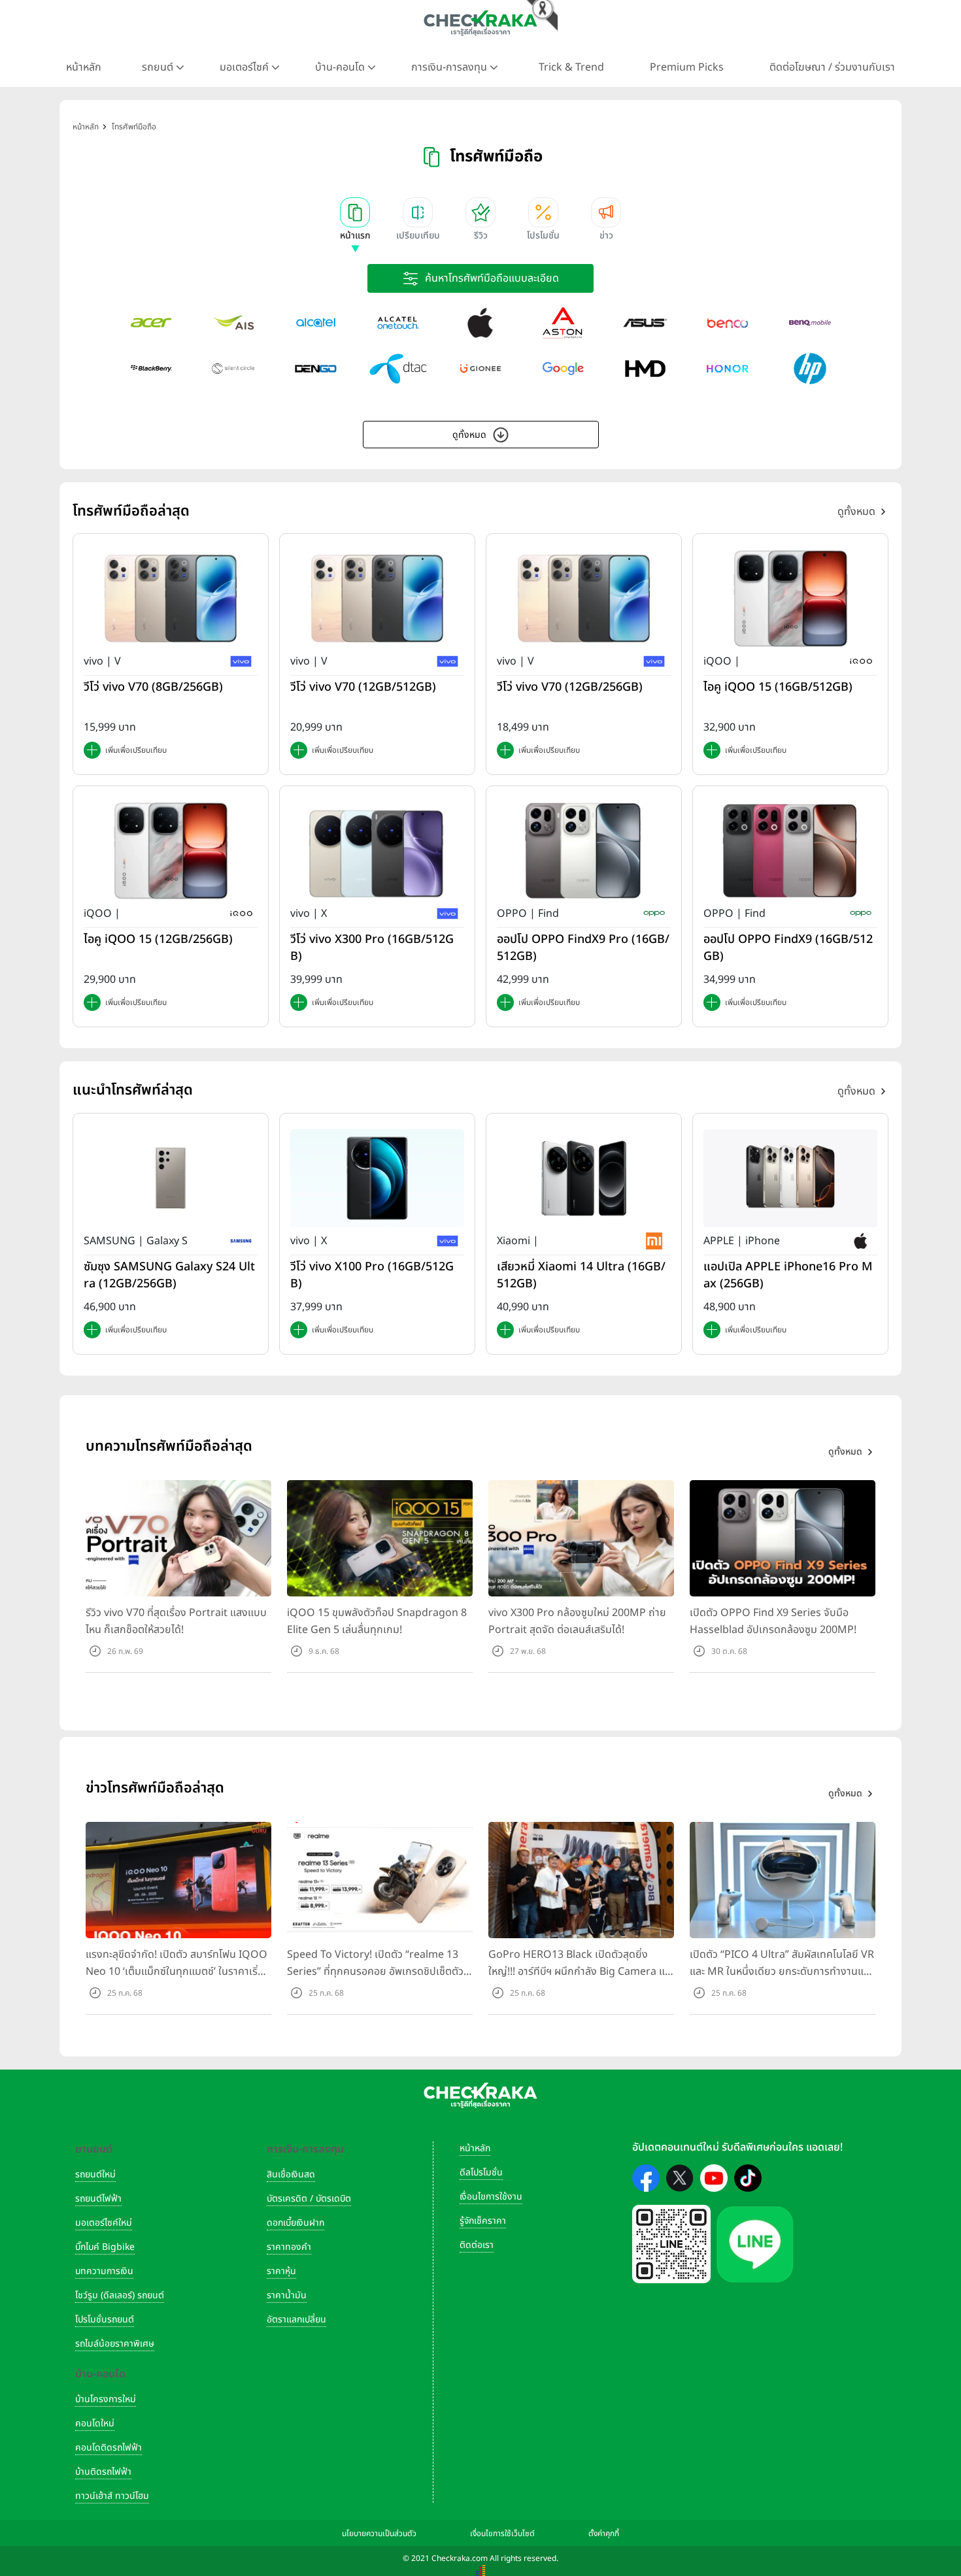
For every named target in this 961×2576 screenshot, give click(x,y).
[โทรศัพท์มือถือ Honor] (728, 369)
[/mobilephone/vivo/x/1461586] (377, 851)
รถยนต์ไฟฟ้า (98, 2199)
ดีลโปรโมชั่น (481, 2172)
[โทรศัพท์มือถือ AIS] (233, 323)
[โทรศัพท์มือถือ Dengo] (316, 369)
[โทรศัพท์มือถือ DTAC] (398, 369)
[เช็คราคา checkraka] (480, 23)
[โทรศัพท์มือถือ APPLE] (480, 323)
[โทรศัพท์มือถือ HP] (810, 369)
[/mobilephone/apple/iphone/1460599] (790, 1178)
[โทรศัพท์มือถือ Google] (563, 369)
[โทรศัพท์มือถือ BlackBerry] (151, 369)
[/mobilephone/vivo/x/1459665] (377, 1178)
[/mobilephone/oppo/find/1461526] (790, 851)
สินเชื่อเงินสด (291, 2174)
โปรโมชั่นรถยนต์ (105, 2320)
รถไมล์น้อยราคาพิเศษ (115, 2344)
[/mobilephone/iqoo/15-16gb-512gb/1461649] (790, 599)
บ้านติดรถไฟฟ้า (103, 2472)
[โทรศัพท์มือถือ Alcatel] (316, 323)
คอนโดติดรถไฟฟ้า (109, 2448)
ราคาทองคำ (289, 2247)
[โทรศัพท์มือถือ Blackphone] (233, 369)
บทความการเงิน (104, 2271)
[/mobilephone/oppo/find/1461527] (584, 851)
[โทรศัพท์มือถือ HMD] (645, 369)
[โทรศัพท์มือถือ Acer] (151, 323)
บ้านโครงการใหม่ (106, 2399)
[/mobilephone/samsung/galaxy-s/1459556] (171, 1178)
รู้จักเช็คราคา (483, 2221)
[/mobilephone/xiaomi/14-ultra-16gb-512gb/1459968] (584, 1178)
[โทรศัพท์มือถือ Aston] (563, 323)
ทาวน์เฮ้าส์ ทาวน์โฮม (112, 2496)
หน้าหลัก (84, 67)
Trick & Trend (571, 67)
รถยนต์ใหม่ (95, 2174)
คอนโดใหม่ (95, 2423)
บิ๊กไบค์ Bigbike (105, 2247)
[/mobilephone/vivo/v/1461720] (584, 599)
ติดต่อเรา (477, 2245)
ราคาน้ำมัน (287, 2295)
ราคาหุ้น (281, 2271)
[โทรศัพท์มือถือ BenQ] (810, 323)
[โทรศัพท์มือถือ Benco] (728, 323)
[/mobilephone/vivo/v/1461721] (377, 599)
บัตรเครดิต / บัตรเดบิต (309, 2199)
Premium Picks (687, 67)
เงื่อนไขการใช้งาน (491, 2197)
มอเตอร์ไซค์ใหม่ (104, 2223)
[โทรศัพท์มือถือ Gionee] (480, 369)
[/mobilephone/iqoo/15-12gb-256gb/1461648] (171, 851)
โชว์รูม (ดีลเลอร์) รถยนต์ (120, 2295)
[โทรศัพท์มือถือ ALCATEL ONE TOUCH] (398, 323)
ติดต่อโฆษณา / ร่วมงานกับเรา (832, 67)
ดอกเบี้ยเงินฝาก (295, 2223)
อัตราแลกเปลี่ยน (296, 2320)
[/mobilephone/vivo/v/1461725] (171, 599)
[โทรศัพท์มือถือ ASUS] (645, 323)
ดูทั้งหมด (469, 435)
